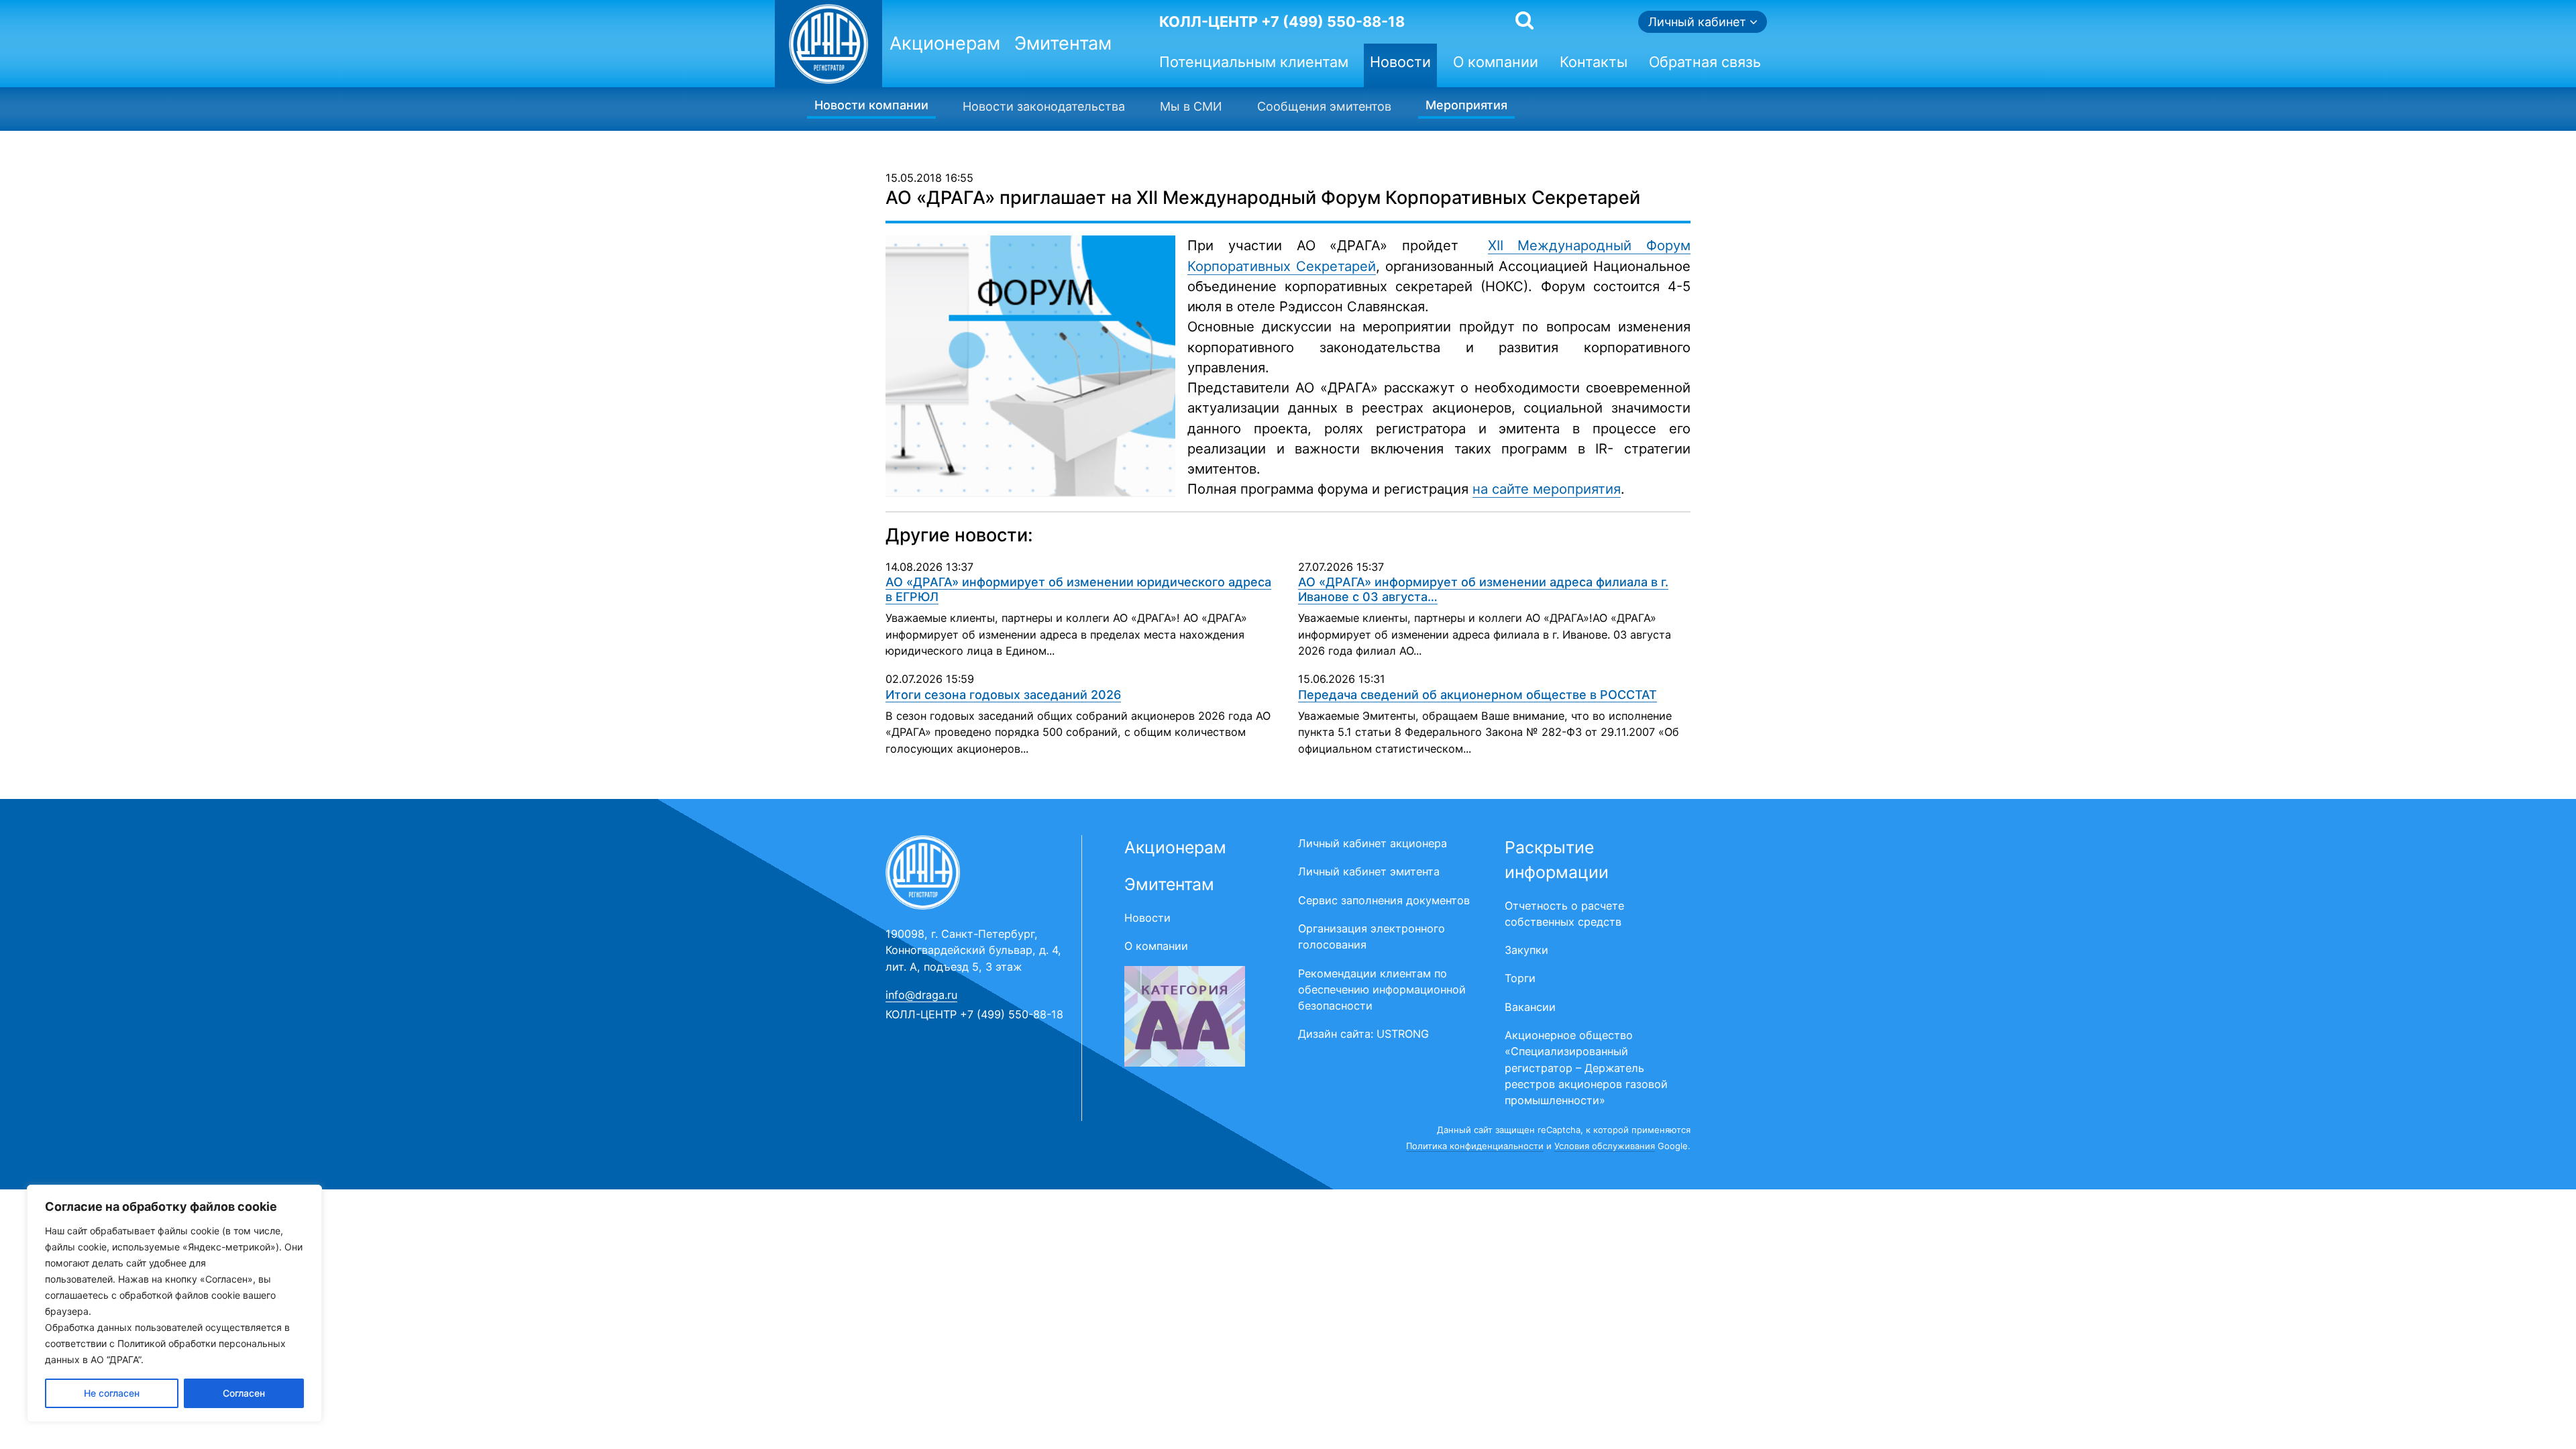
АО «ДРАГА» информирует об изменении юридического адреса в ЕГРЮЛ (1078, 589)
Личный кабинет (1699, 22)
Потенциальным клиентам (1254, 62)
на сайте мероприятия (1547, 489)
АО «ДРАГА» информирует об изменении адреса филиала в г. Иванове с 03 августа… (1483, 589)
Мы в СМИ (1191, 106)
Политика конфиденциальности (1475, 1146)
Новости (1400, 62)
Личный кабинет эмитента (1369, 871)
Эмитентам (1063, 43)
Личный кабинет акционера (1373, 843)
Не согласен (112, 1393)
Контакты (1594, 62)
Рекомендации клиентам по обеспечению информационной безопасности (1382, 990)
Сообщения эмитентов (1324, 106)
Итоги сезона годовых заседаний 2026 (1003, 695)
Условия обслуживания (1605, 1146)
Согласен (244, 1393)
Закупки (1526, 950)
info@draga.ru (921, 995)
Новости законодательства (1044, 106)
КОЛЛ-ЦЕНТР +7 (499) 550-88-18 (1282, 21)
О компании (1496, 62)
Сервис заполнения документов (1384, 900)
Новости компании (871, 105)
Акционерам (945, 43)
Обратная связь (1705, 62)
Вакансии (1530, 1007)
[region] (174, 1303)
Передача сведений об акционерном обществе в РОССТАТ (1478, 695)
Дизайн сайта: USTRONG (1363, 1034)
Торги (1520, 978)
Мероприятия (1466, 105)
